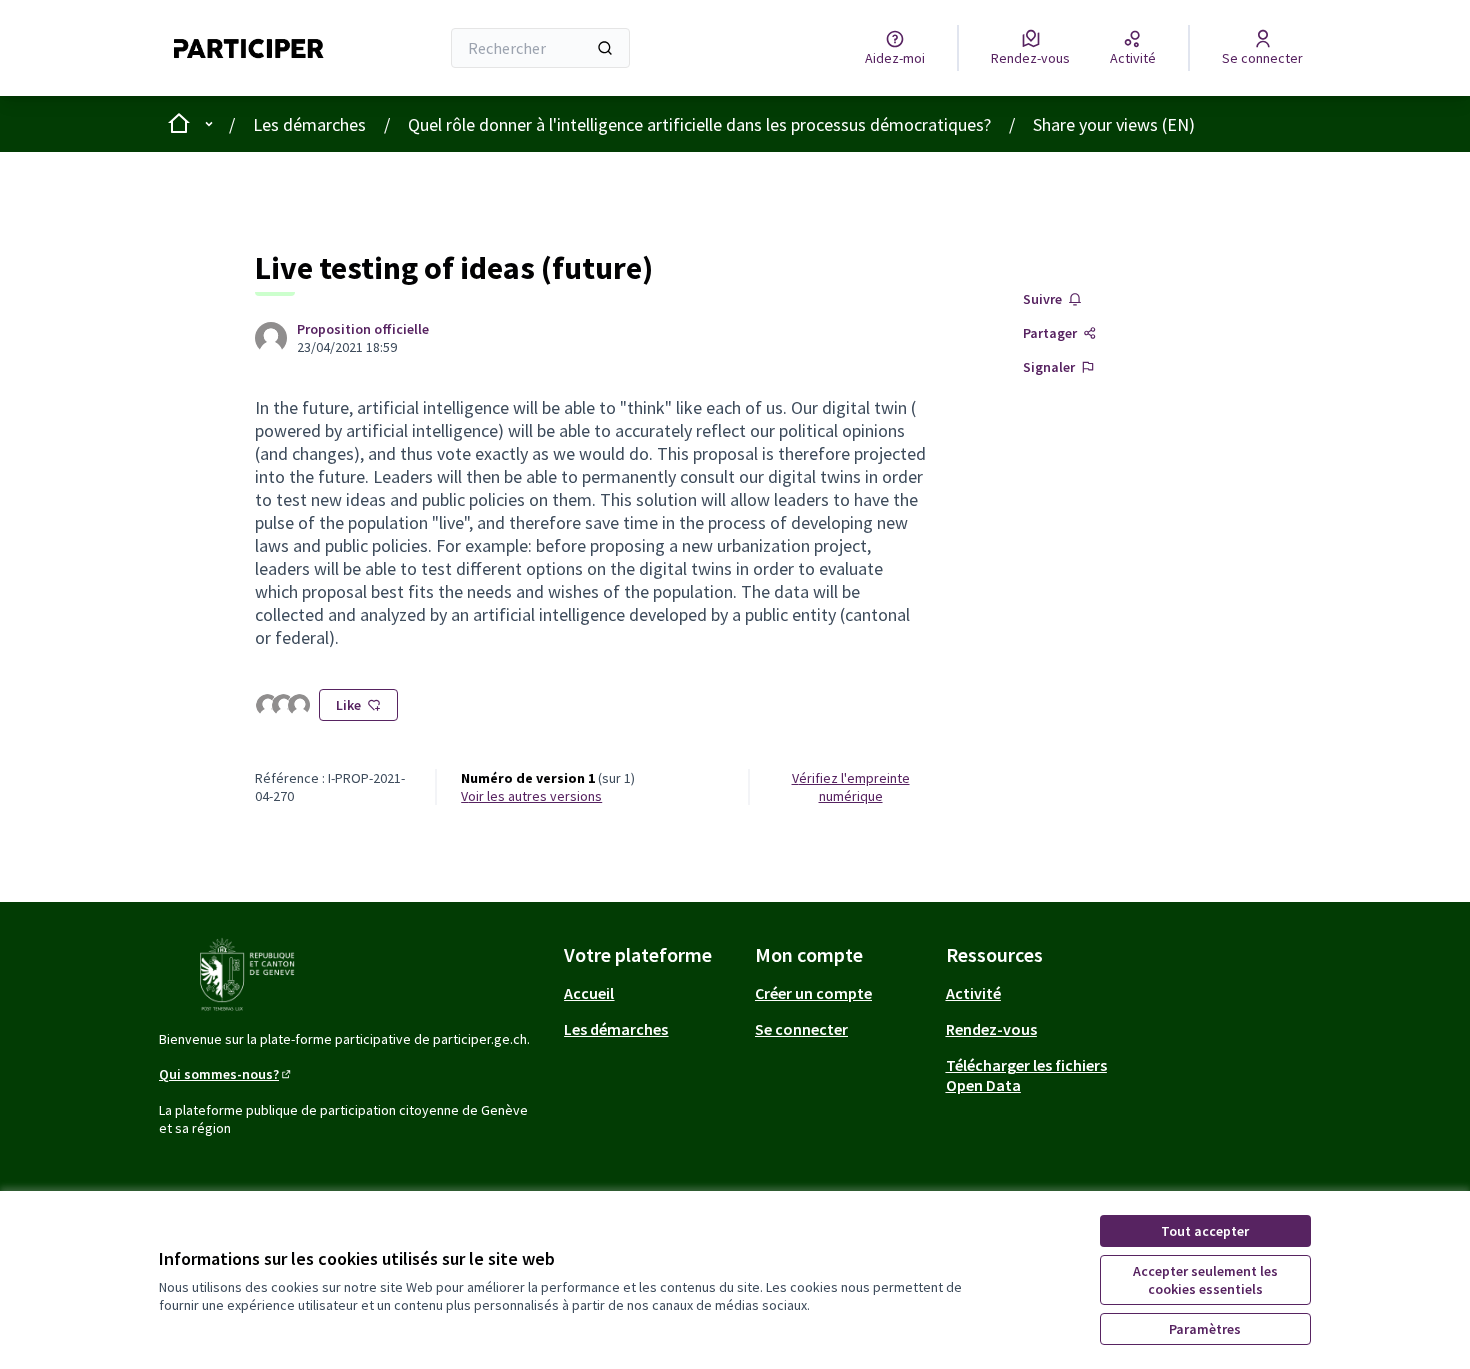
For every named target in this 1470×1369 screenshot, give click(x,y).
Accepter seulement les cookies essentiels (1205, 1280)
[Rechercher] (605, 48)
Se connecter (801, 1029)
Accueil (589, 993)
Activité (973, 993)
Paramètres (1205, 1329)
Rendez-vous (991, 1029)
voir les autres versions (531, 796)
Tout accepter (1205, 1231)
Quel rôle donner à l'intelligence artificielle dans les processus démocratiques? (699, 124)
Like (348, 705)
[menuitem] (651, 993)
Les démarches (309, 124)
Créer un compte (813, 993)
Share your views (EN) (1114, 124)
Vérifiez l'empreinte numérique (851, 787)
